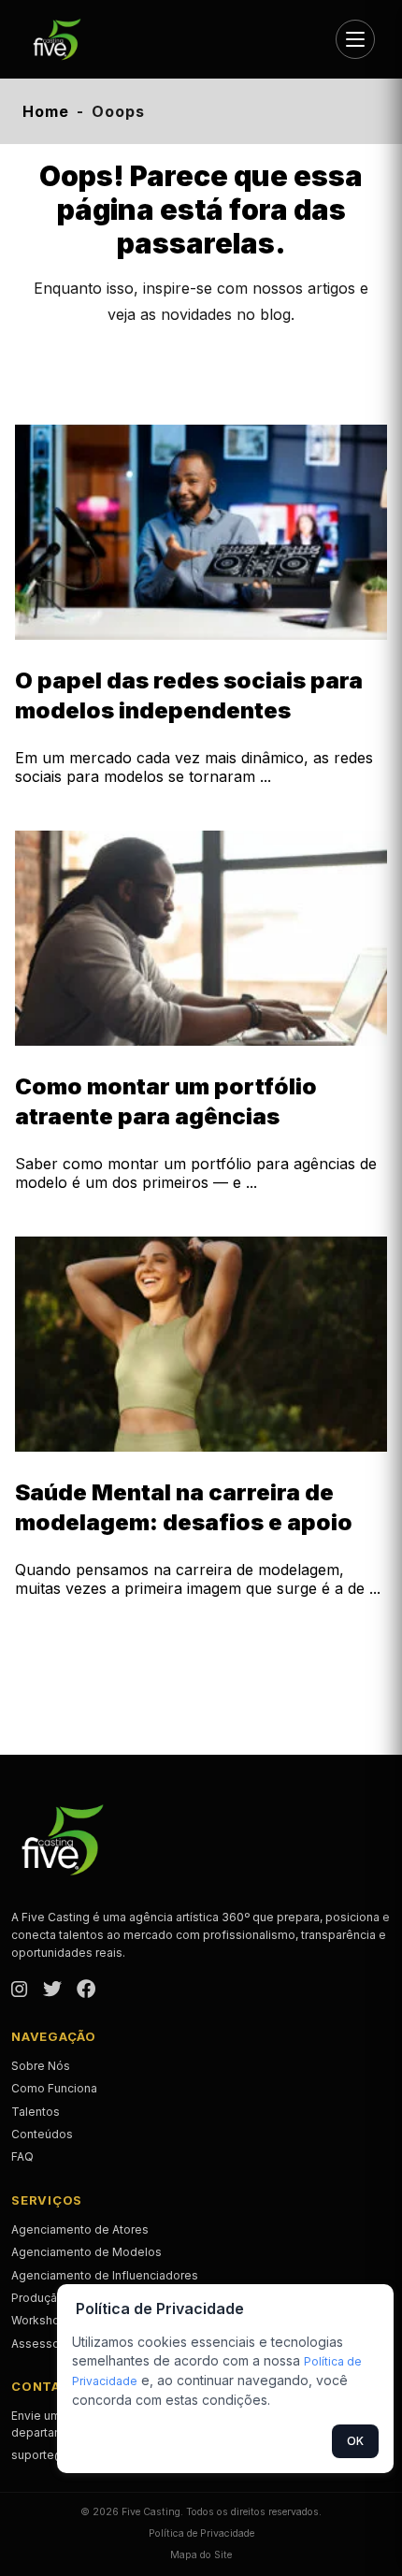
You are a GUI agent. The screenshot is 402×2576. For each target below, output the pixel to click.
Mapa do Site (201, 2555)
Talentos (36, 2112)
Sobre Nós (41, 2066)
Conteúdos (42, 2134)
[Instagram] (20, 1990)
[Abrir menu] (355, 39)
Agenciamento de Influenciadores (105, 2275)
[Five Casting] (65, 39)
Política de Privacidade (201, 2533)
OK (355, 2441)
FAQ (22, 2156)
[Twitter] (52, 1990)
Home (46, 111)
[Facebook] (86, 1990)
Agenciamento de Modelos (86, 2252)
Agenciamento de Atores (80, 2229)
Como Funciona (54, 2088)
